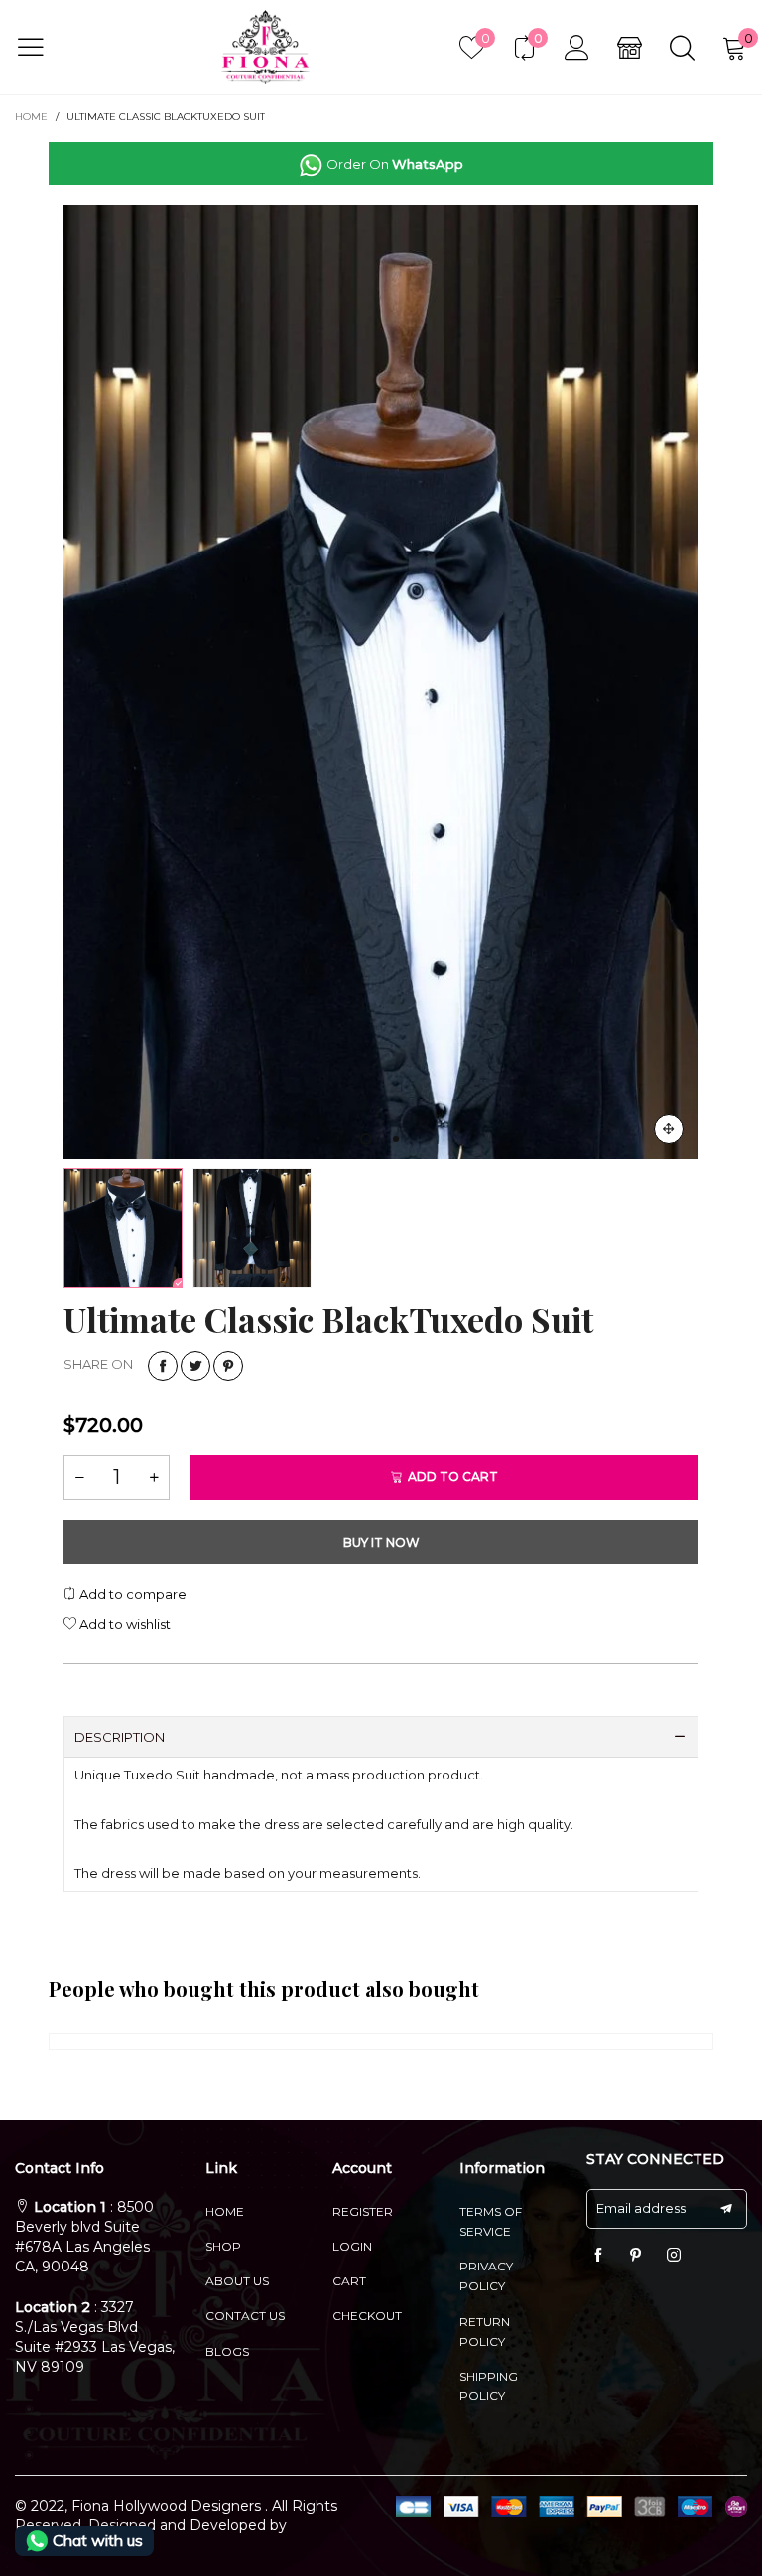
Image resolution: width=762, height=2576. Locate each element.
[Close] (740, 172)
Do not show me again (393, 494)
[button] (317, 366)
